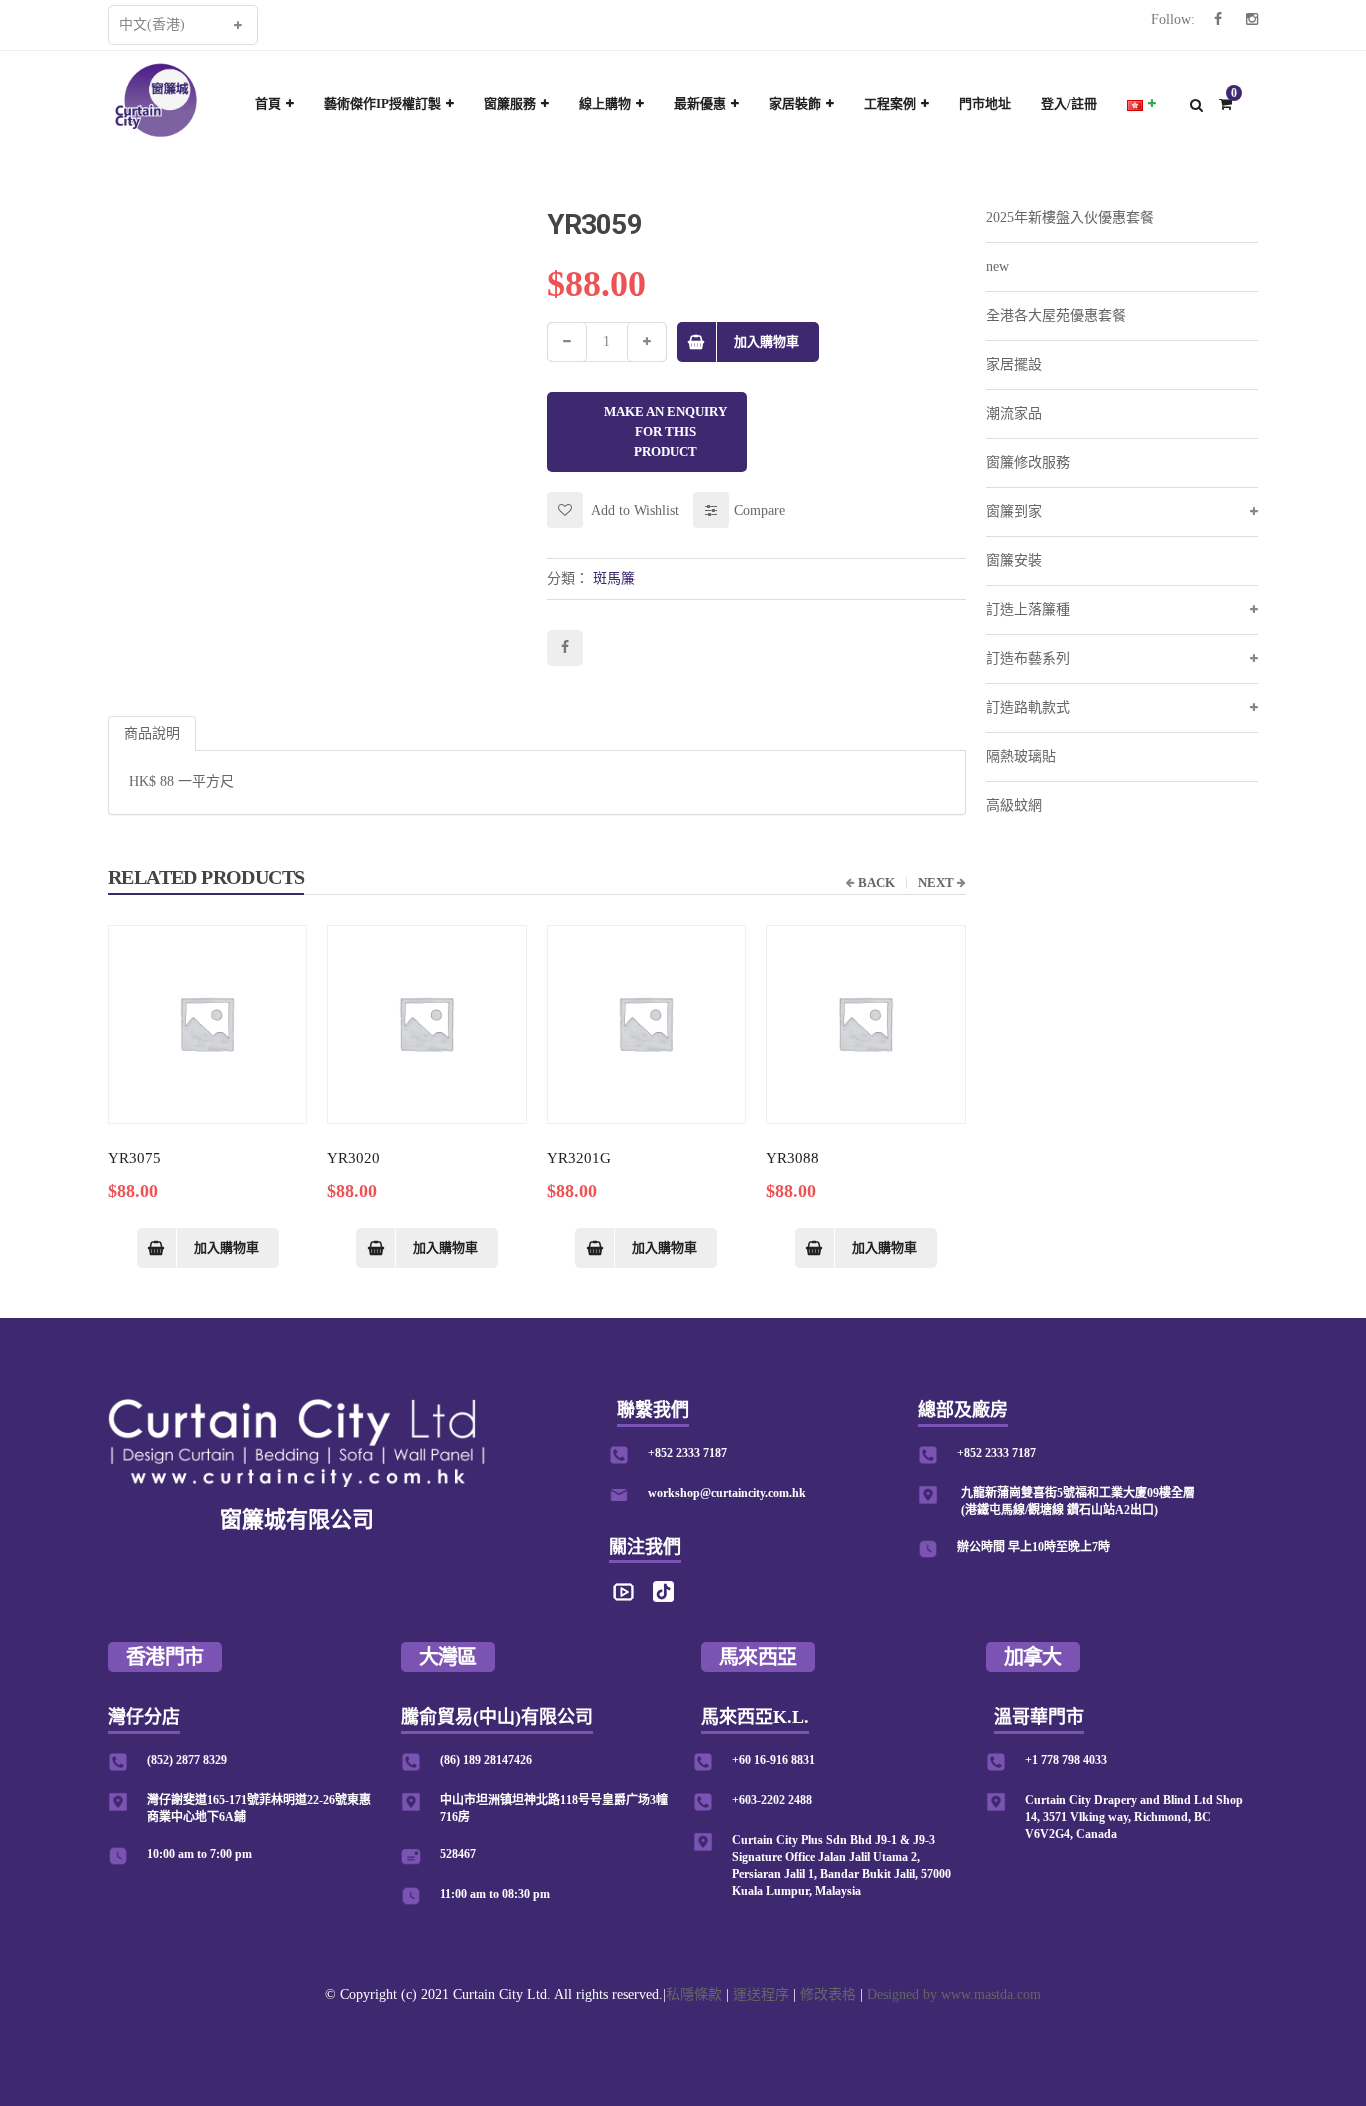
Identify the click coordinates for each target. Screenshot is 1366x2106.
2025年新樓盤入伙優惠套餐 (1070, 217)
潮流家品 (1014, 413)
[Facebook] (1218, 19)
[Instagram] (1252, 19)
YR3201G (579, 1158)
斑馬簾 (614, 578)
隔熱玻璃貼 (1021, 756)
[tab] (152, 733)
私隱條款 (694, 1994)
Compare (759, 510)
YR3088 (792, 1158)
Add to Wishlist (633, 510)
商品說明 (152, 733)
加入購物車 (766, 341)
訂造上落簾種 (1028, 609)
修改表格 (828, 1994)
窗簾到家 (1014, 511)
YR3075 (134, 1158)
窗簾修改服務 (1028, 462)
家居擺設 (1014, 364)
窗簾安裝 (1014, 560)
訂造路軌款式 (1028, 707)
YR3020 (353, 1158)
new (997, 266)
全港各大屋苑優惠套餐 (1056, 315)
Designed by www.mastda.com (954, 1994)
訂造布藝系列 (1028, 658)
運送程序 (761, 1994)
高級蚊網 (1014, 805)
